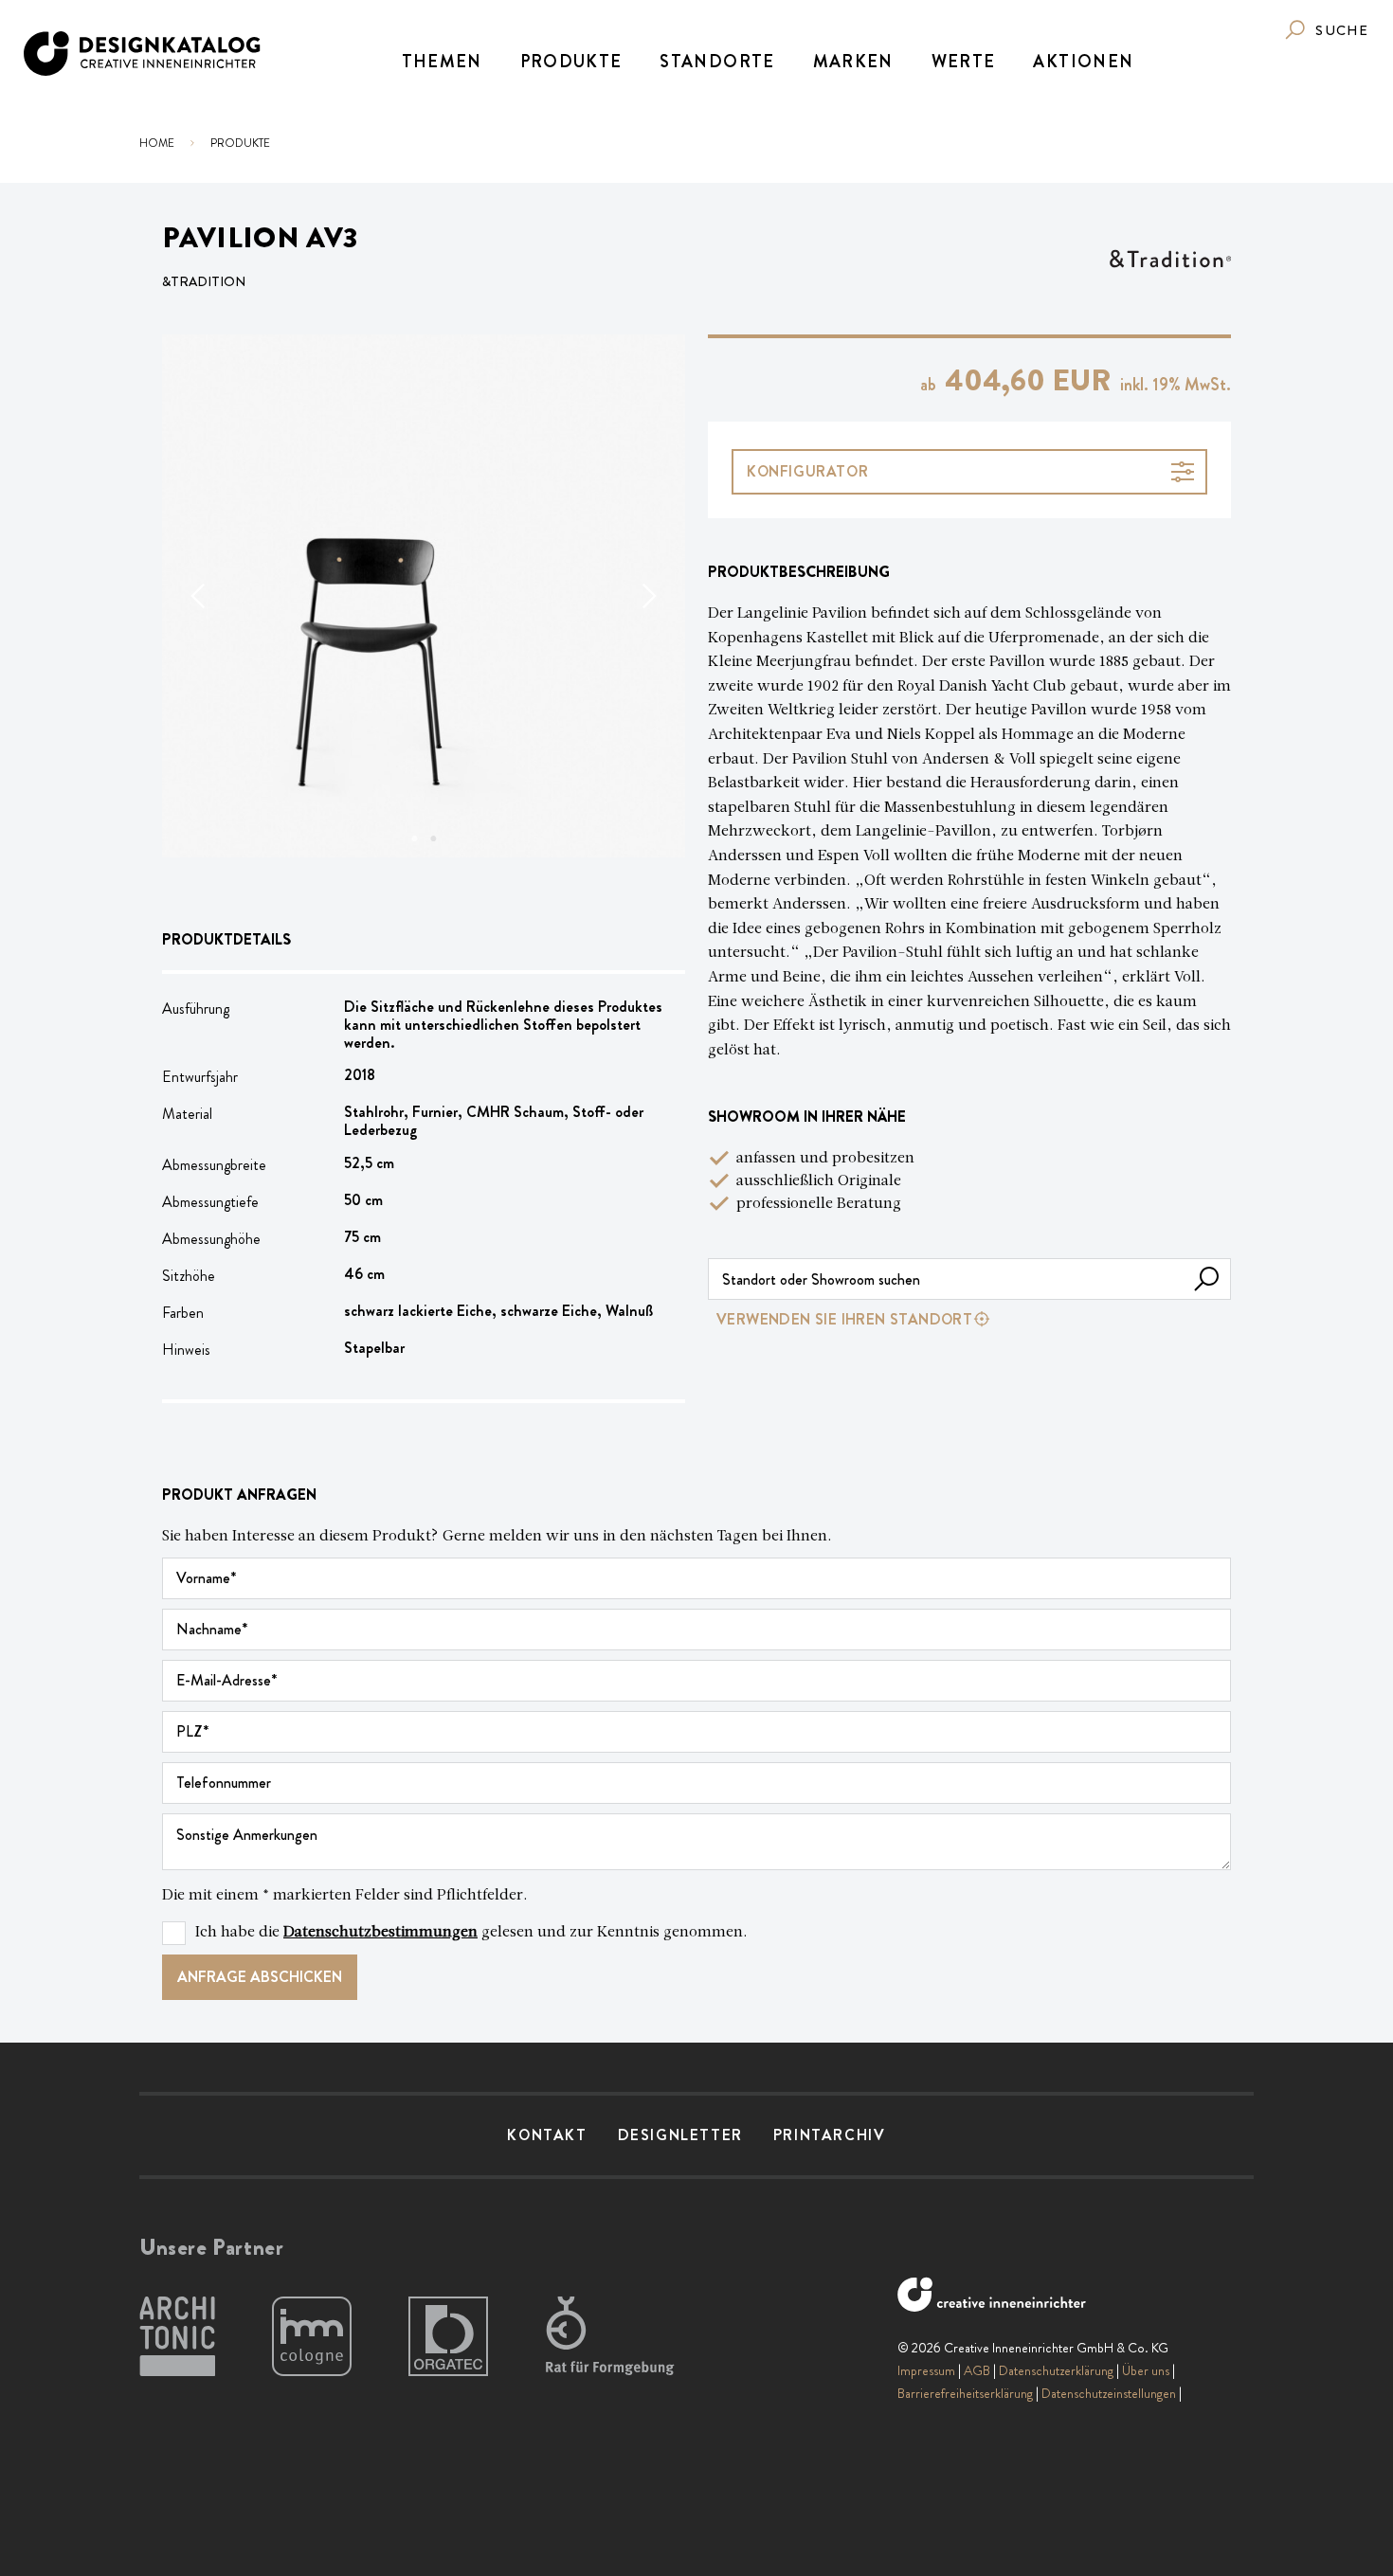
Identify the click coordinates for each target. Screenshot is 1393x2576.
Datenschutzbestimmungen (380, 1933)
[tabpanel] (424, 596)
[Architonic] (177, 2337)
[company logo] (144, 54)
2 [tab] (433, 838)
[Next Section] (647, 596)
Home (157, 143)
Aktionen (1083, 62)
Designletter (680, 2135)
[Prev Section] (200, 596)
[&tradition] (1170, 259)
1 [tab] (414, 838)
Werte (964, 62)
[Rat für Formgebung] (613, 2337)
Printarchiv (830, 2135)
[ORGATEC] (448, 2337)
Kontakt (547, 2135)
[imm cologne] (312, 2337)
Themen (442, 62)
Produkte (571, 62)
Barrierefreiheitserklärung (965, 2393)
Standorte (717, 62)
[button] (1206, 1279)
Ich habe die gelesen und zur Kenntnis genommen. (471, 1933)
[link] (1326, 30)
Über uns (1146, 2370)
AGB (977, 2370)
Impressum (926, 2370)
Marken (853, 62)
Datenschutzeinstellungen (1109, 2393)
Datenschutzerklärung (1056, 2370)
